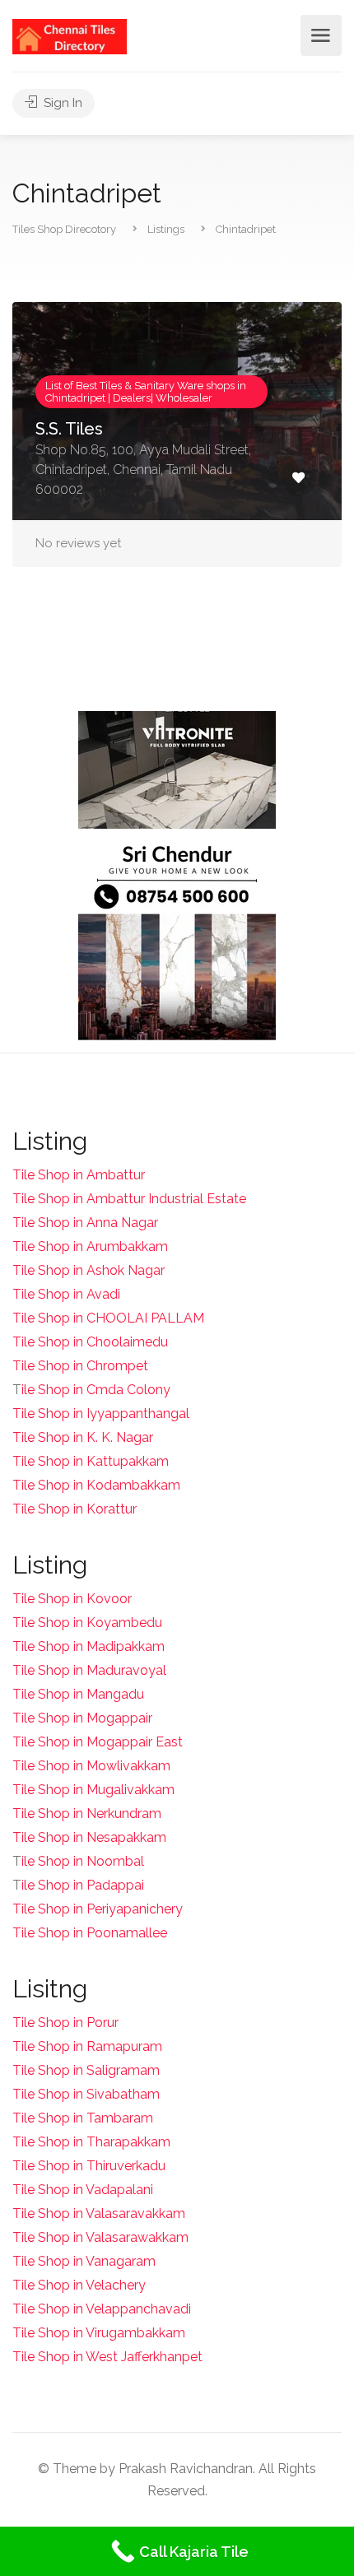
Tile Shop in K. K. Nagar (83, 1437)
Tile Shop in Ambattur (79, 1175)
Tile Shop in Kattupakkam (91, 1461)
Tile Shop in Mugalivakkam (93, 1790)
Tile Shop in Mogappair (82, 1718)
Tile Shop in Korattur (75, 1509)
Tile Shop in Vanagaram (84, 2261)
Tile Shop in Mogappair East (98, 1742)
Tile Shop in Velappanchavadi (102, 2309)
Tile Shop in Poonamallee (90, 1933)
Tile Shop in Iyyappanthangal (101, 1414)
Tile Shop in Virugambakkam (99, 2333)
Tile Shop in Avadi (66, 1294)
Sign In (61, 103)
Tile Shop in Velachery (79, 2285)
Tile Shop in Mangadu (78, 1694)
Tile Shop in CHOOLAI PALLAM (108, 1318)
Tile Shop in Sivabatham (86, 2094)
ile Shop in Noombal (83, 1861)
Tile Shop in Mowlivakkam (91, 1766)
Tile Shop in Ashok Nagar (88, 1270)
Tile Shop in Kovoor (72, 1599)
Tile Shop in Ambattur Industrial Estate (129, 1199)
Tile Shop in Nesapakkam (89, 1837)
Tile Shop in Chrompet (80, 1366)
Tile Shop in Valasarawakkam (100, 2237)
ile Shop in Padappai (83, 1885)
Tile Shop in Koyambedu (87, 1623)
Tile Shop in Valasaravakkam (99, 2213)
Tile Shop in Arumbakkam (90, 1246)
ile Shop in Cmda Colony (96, 1390)
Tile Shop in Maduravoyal (89, 1670)
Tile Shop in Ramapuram (87, 2046)
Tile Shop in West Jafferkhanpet (107, 2357)
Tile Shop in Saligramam (86, 2070)
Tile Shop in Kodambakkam (96, 1485)
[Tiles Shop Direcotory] (70, 36)
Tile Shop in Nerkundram (87, 1813)
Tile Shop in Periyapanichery (98, 1909)
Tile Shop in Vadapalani (83, 2190)
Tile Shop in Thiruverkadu (89, 2166)
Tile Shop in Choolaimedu (90, 1342)
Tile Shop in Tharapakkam (91, 2142)
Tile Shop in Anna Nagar (85, 1223)
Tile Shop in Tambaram (83, 2118)
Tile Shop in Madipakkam (88, 1646)
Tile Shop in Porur (65, 2023)
